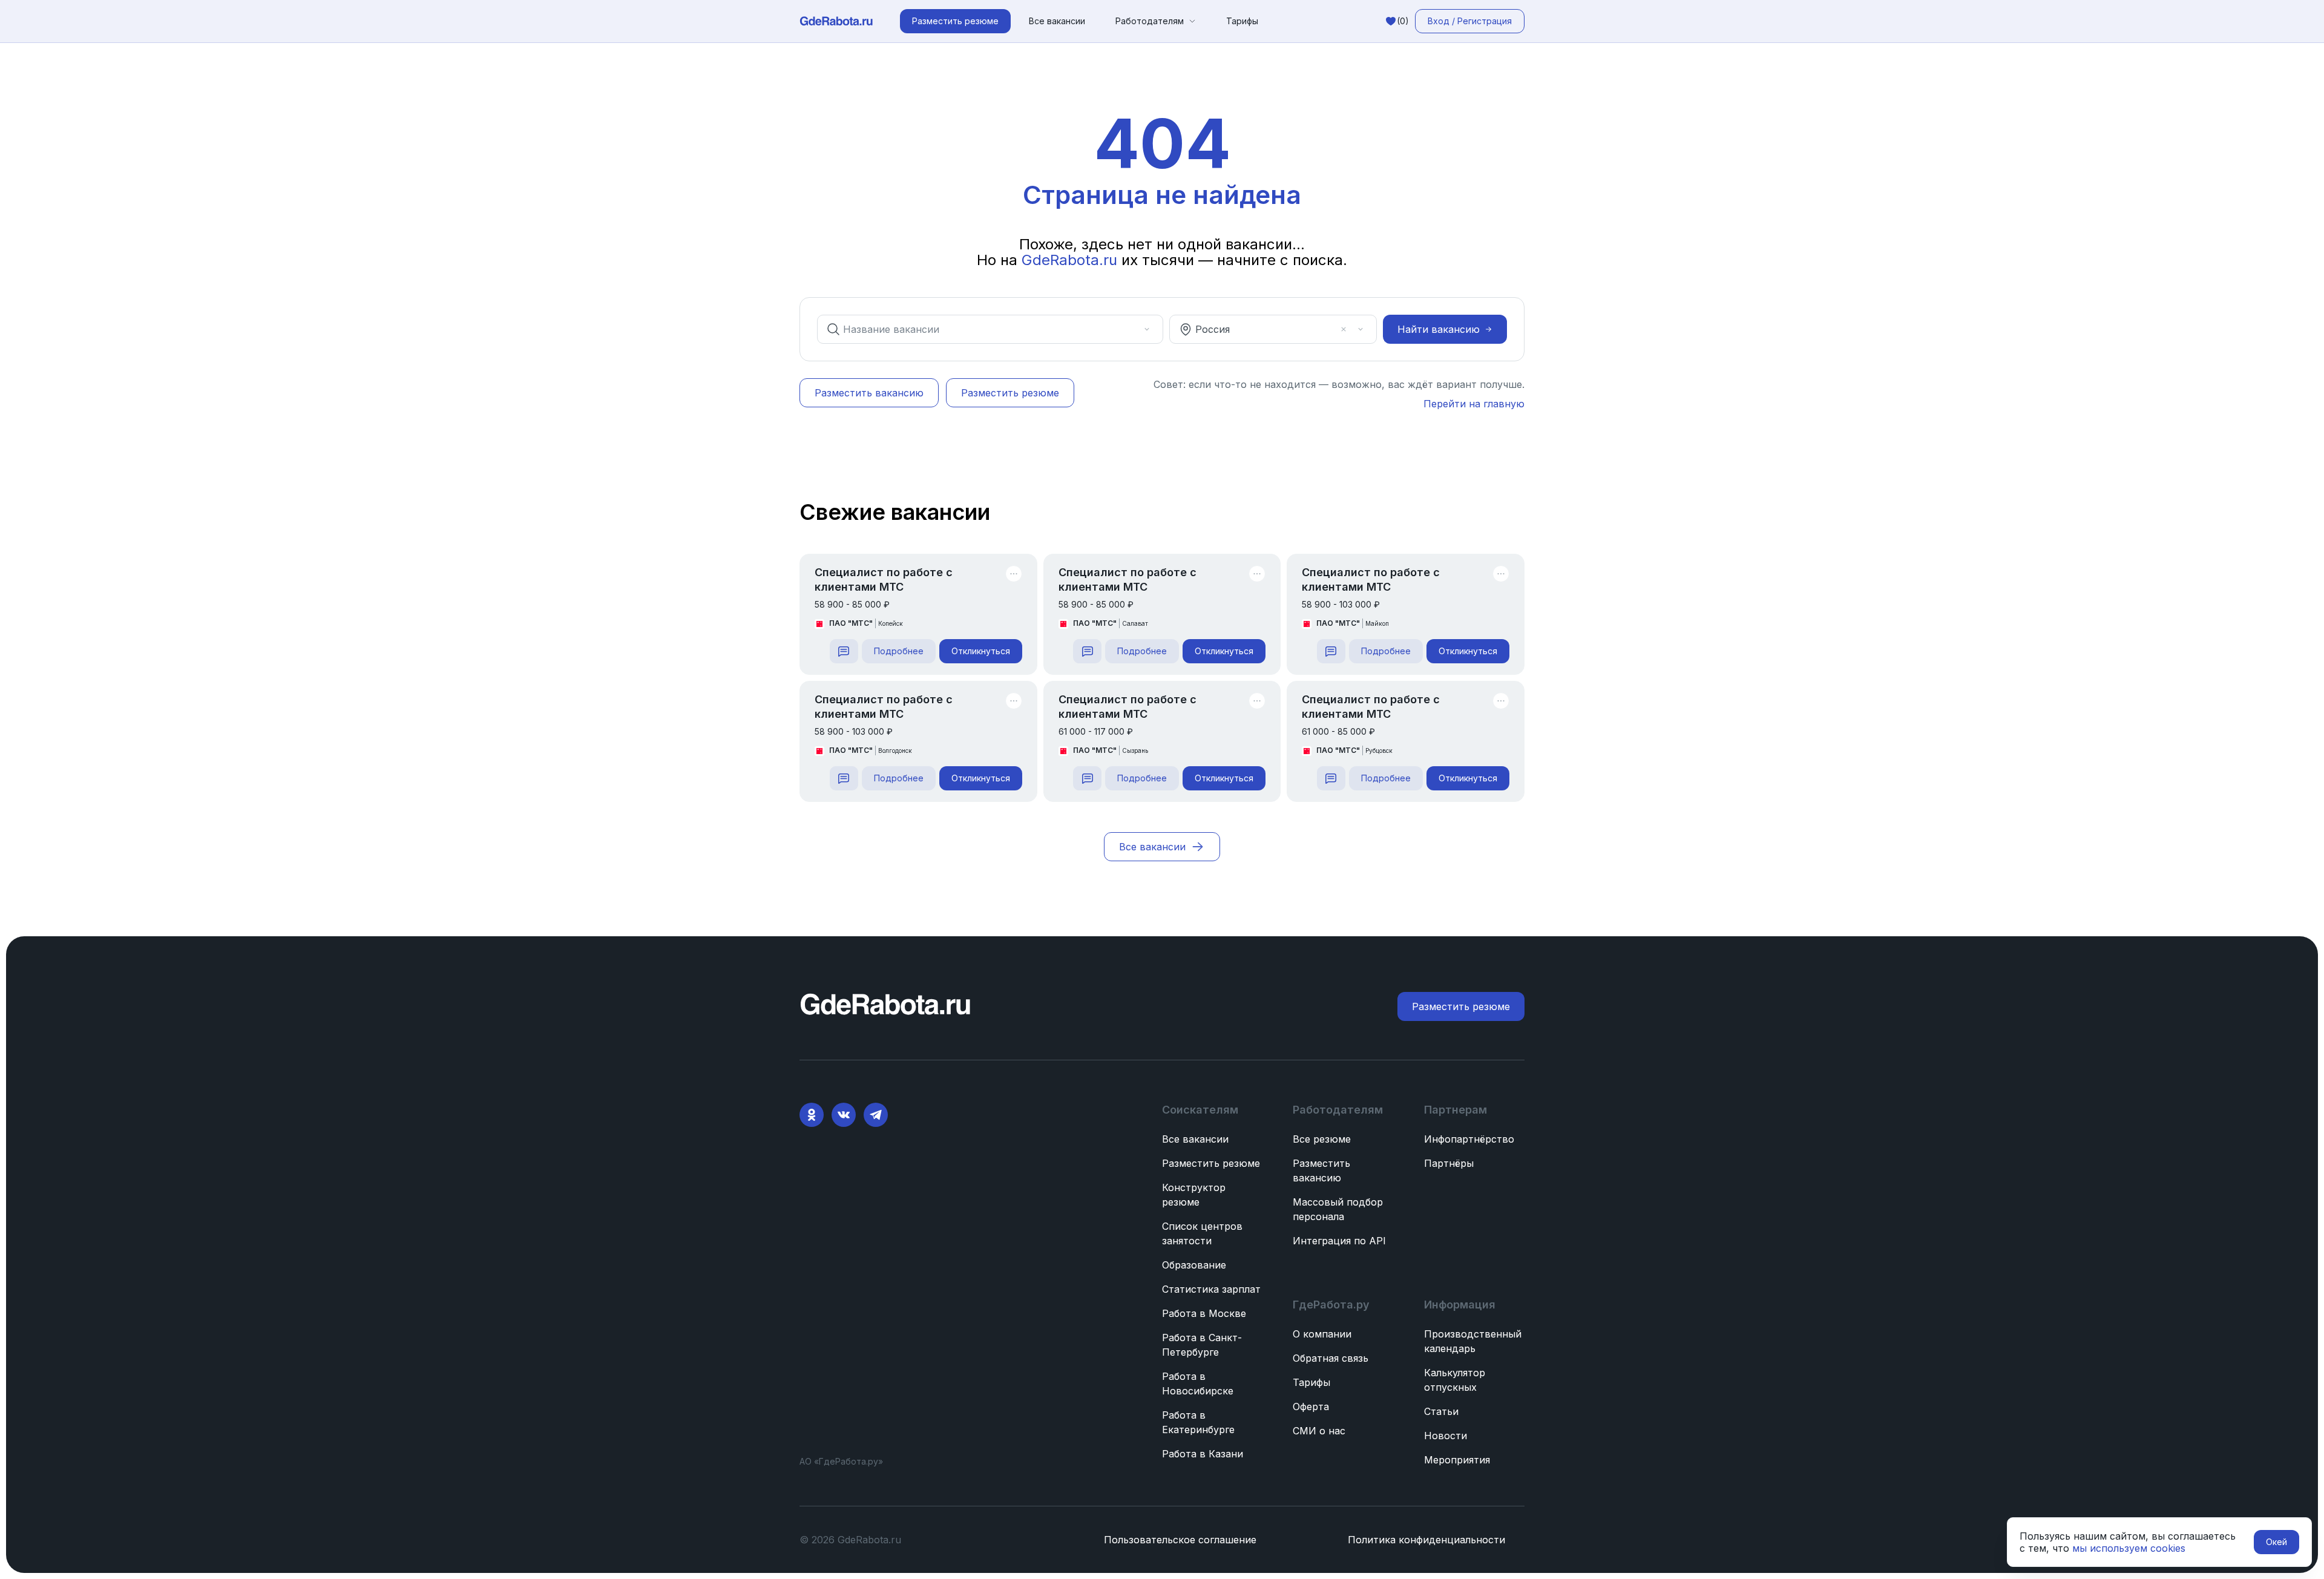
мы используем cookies (2129, 1548)
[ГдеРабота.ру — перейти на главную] (836, 21)
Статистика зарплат (1211, 1289)
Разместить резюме (1211, 1163)
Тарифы (1242, 21)
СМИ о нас (1319, 1431)
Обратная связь (1331, 1358)
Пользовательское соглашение (1180, 1540)
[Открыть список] (1147, 329)
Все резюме (1322, 1139)
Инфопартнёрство (1469, 1139)
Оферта (1311, 1407)
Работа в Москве (1204, 1313)
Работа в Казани (1203, 1454)
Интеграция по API (1339, 1241)
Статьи (1441, 1411)
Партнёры (1449, 1163)
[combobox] (982, 329)
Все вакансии (1057, 21)
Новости (1446, 1436)
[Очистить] (1130, 329)
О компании (1322, 1334)
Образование (1194, 1265)
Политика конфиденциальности (1426, 1540)
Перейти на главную (1474, 404)
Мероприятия (1457, 1460)
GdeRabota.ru (1069, 260)
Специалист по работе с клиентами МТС (884, 579)
